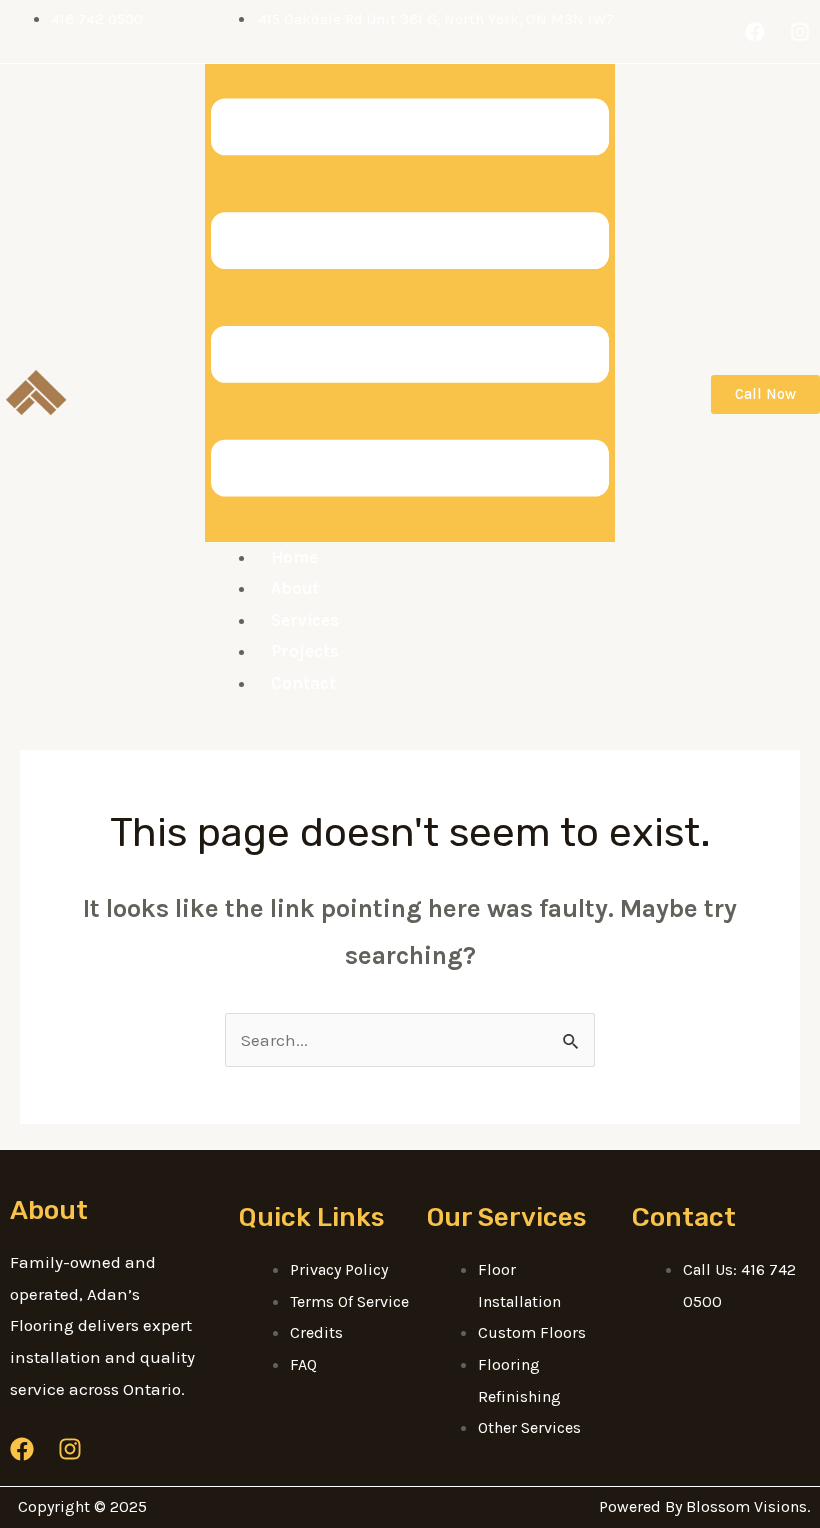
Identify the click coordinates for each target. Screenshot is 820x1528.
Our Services (506, 1217)
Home (294, 557)
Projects (305, 651)
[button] (410, 302)
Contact (303, 683)
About (295, 588)
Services (305, 620)
